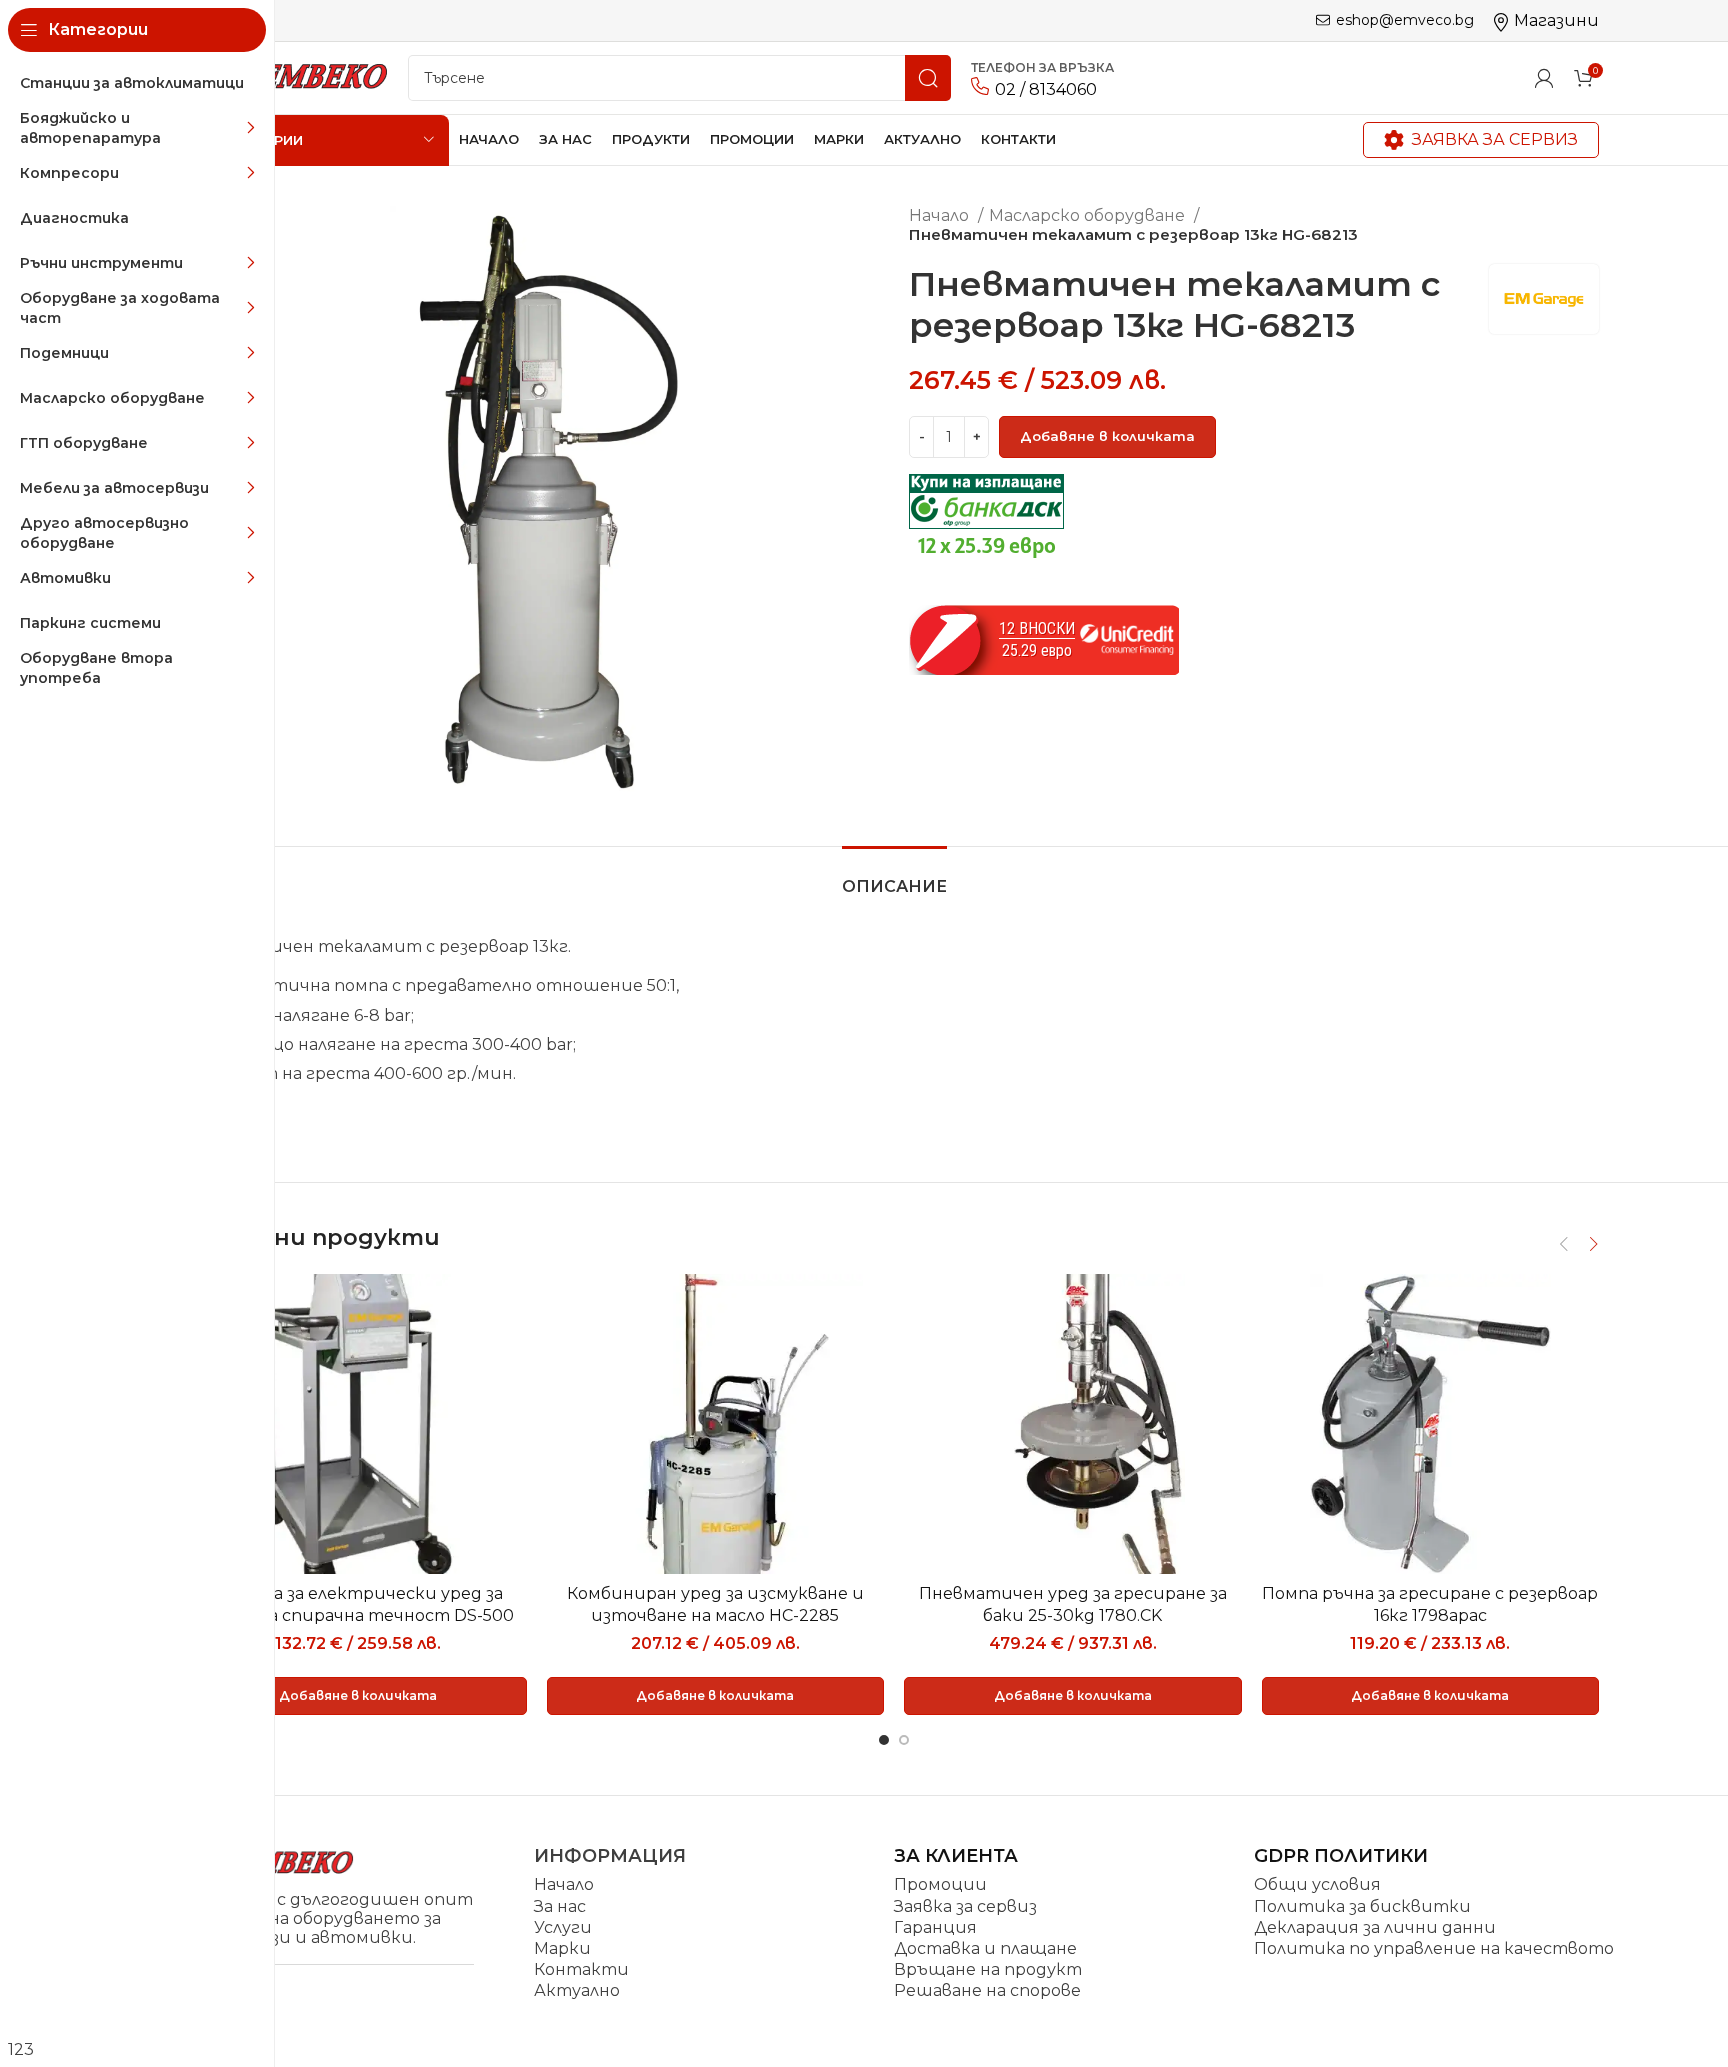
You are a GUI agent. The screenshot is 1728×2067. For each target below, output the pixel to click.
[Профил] (1544, 78)
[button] (358, 1696)
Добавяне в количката (1107, 436)
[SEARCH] (928, 78)
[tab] (894, 876)
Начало (941, 215)
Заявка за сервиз (1495, 139)
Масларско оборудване (1089, 215)
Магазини (1556, 20)
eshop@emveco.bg (1405, 20)
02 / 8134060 (1046, 89)
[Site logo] (288, 76)
